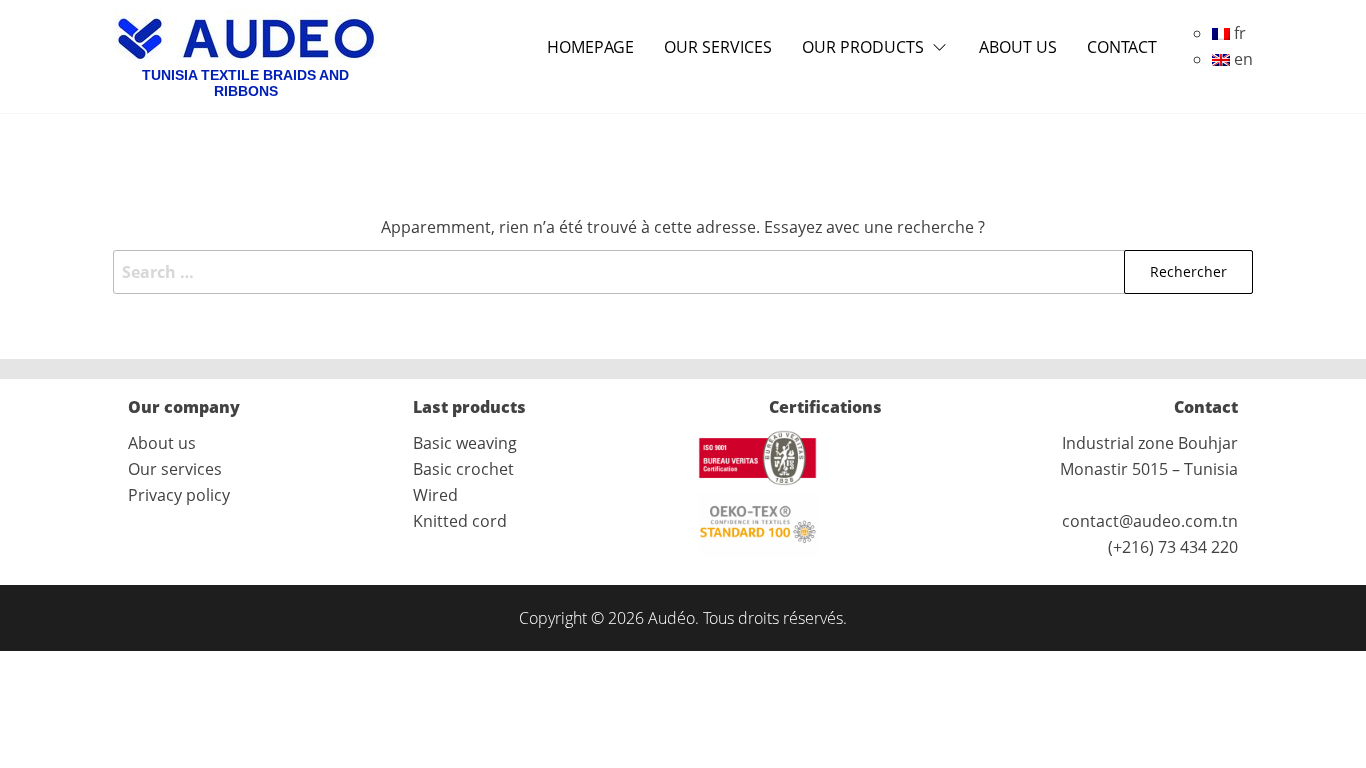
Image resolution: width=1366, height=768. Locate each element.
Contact (1122, 47)
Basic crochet (463, 469)
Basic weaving (465, 443)
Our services (718, 47)
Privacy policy (179, 495)
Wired (435, 495)
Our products (863, 47)
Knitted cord (460, 521)
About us (1018, 47)
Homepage (590, 47)
